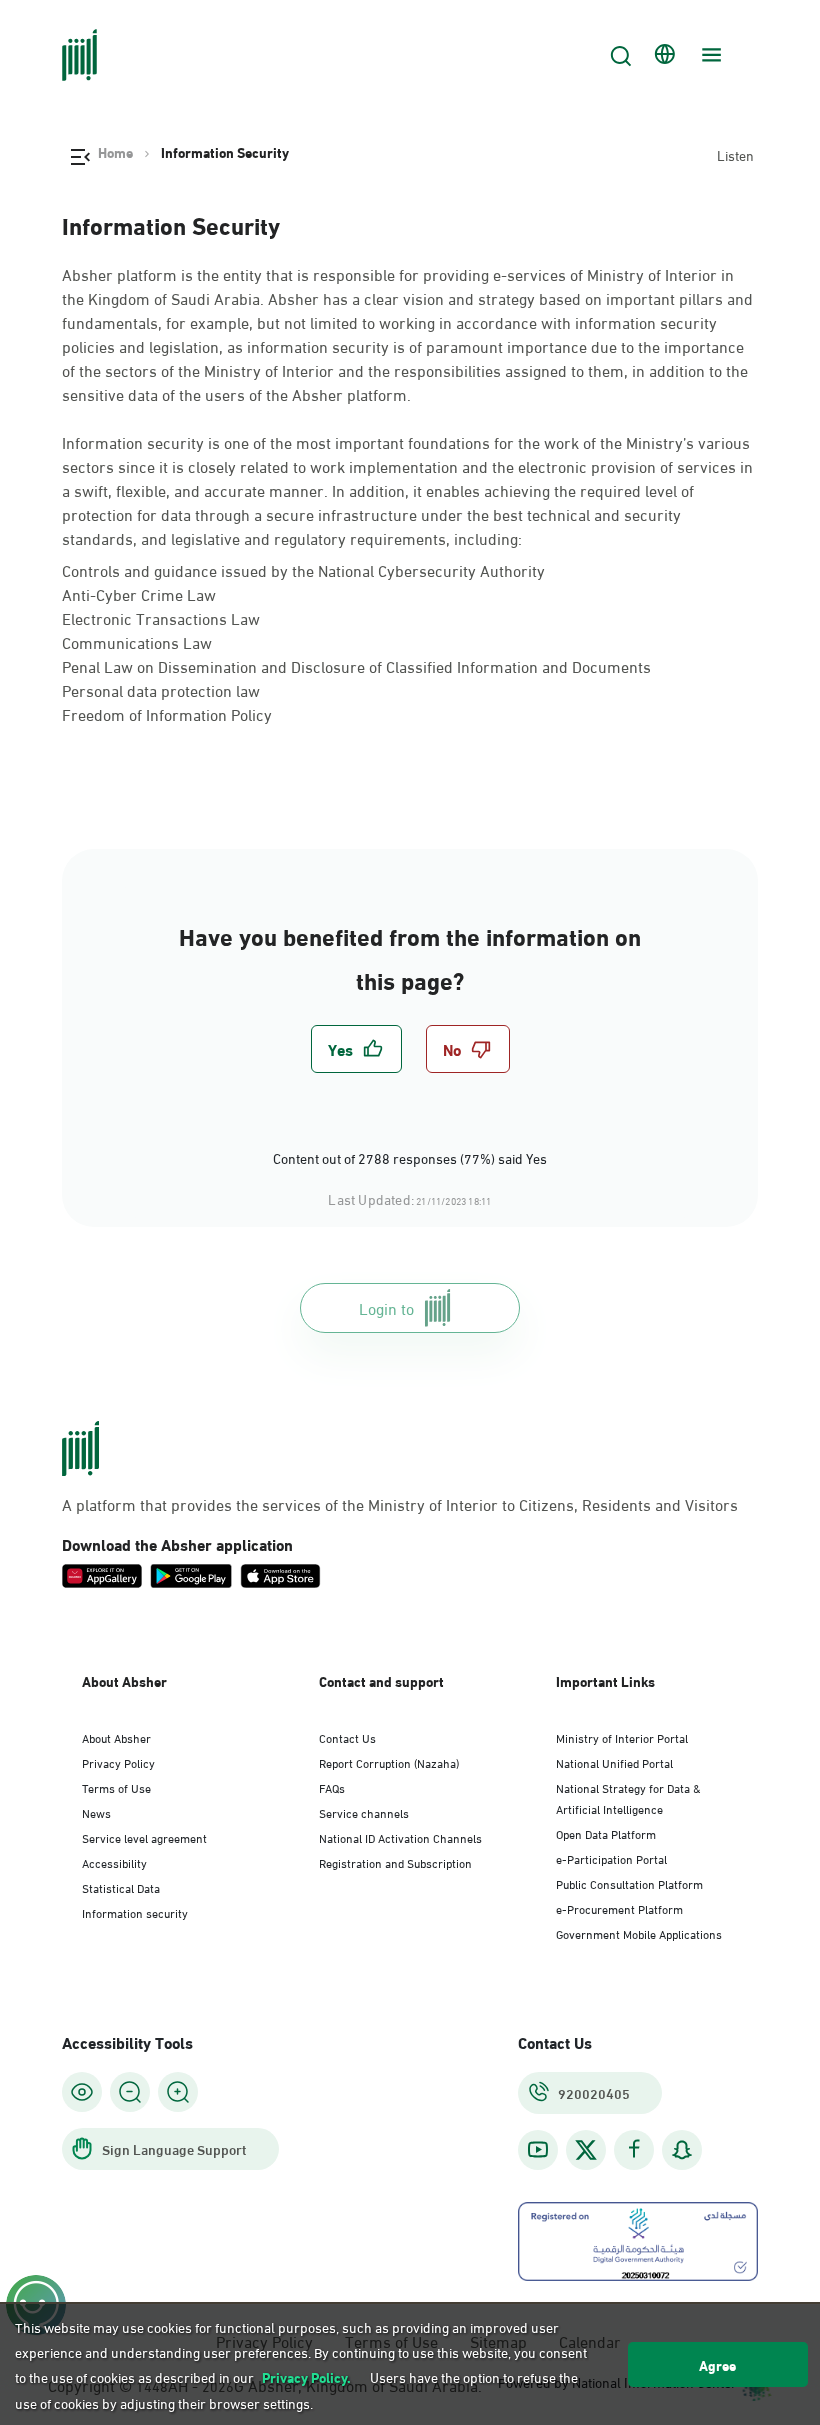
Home (115, 152)
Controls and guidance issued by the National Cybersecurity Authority (303, 569)
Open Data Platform (606, 1833)
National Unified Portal (614, 1762)
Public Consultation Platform (629, 1883)
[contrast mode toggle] (82, 2092)
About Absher (116, 1737)
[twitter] (586, 2150)
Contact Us (347, 1737)
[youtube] (538, 2149)
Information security (135, 1912)
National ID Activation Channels (400, 1837)
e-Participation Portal (611, 1858)
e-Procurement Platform (619, 1908)
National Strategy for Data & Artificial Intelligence (628, 1797)
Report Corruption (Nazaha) (389, 1762)
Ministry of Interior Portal (622, 1737)
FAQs (332, 1787)
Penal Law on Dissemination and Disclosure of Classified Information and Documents (356, 665)
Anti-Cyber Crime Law (139, 593)
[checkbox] (356, 1049)
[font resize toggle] (130, 2092)
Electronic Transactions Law (161, 617)
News (96, 1812)
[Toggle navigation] (709, 55)
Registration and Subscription (395, 1862)
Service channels (364, 1812)
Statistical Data (121, 1887)
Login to (386, 1307)
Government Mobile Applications (639, 1933)
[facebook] (634, 2149)
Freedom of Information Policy (167, 713)
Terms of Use (116, 1787)
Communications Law (137, 641)
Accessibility (114, 1862)
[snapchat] (682, 2149)
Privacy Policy (118, 1762)
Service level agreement (144, 1837)
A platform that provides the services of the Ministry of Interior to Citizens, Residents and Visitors (400, 1504)
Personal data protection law (161, 689)
